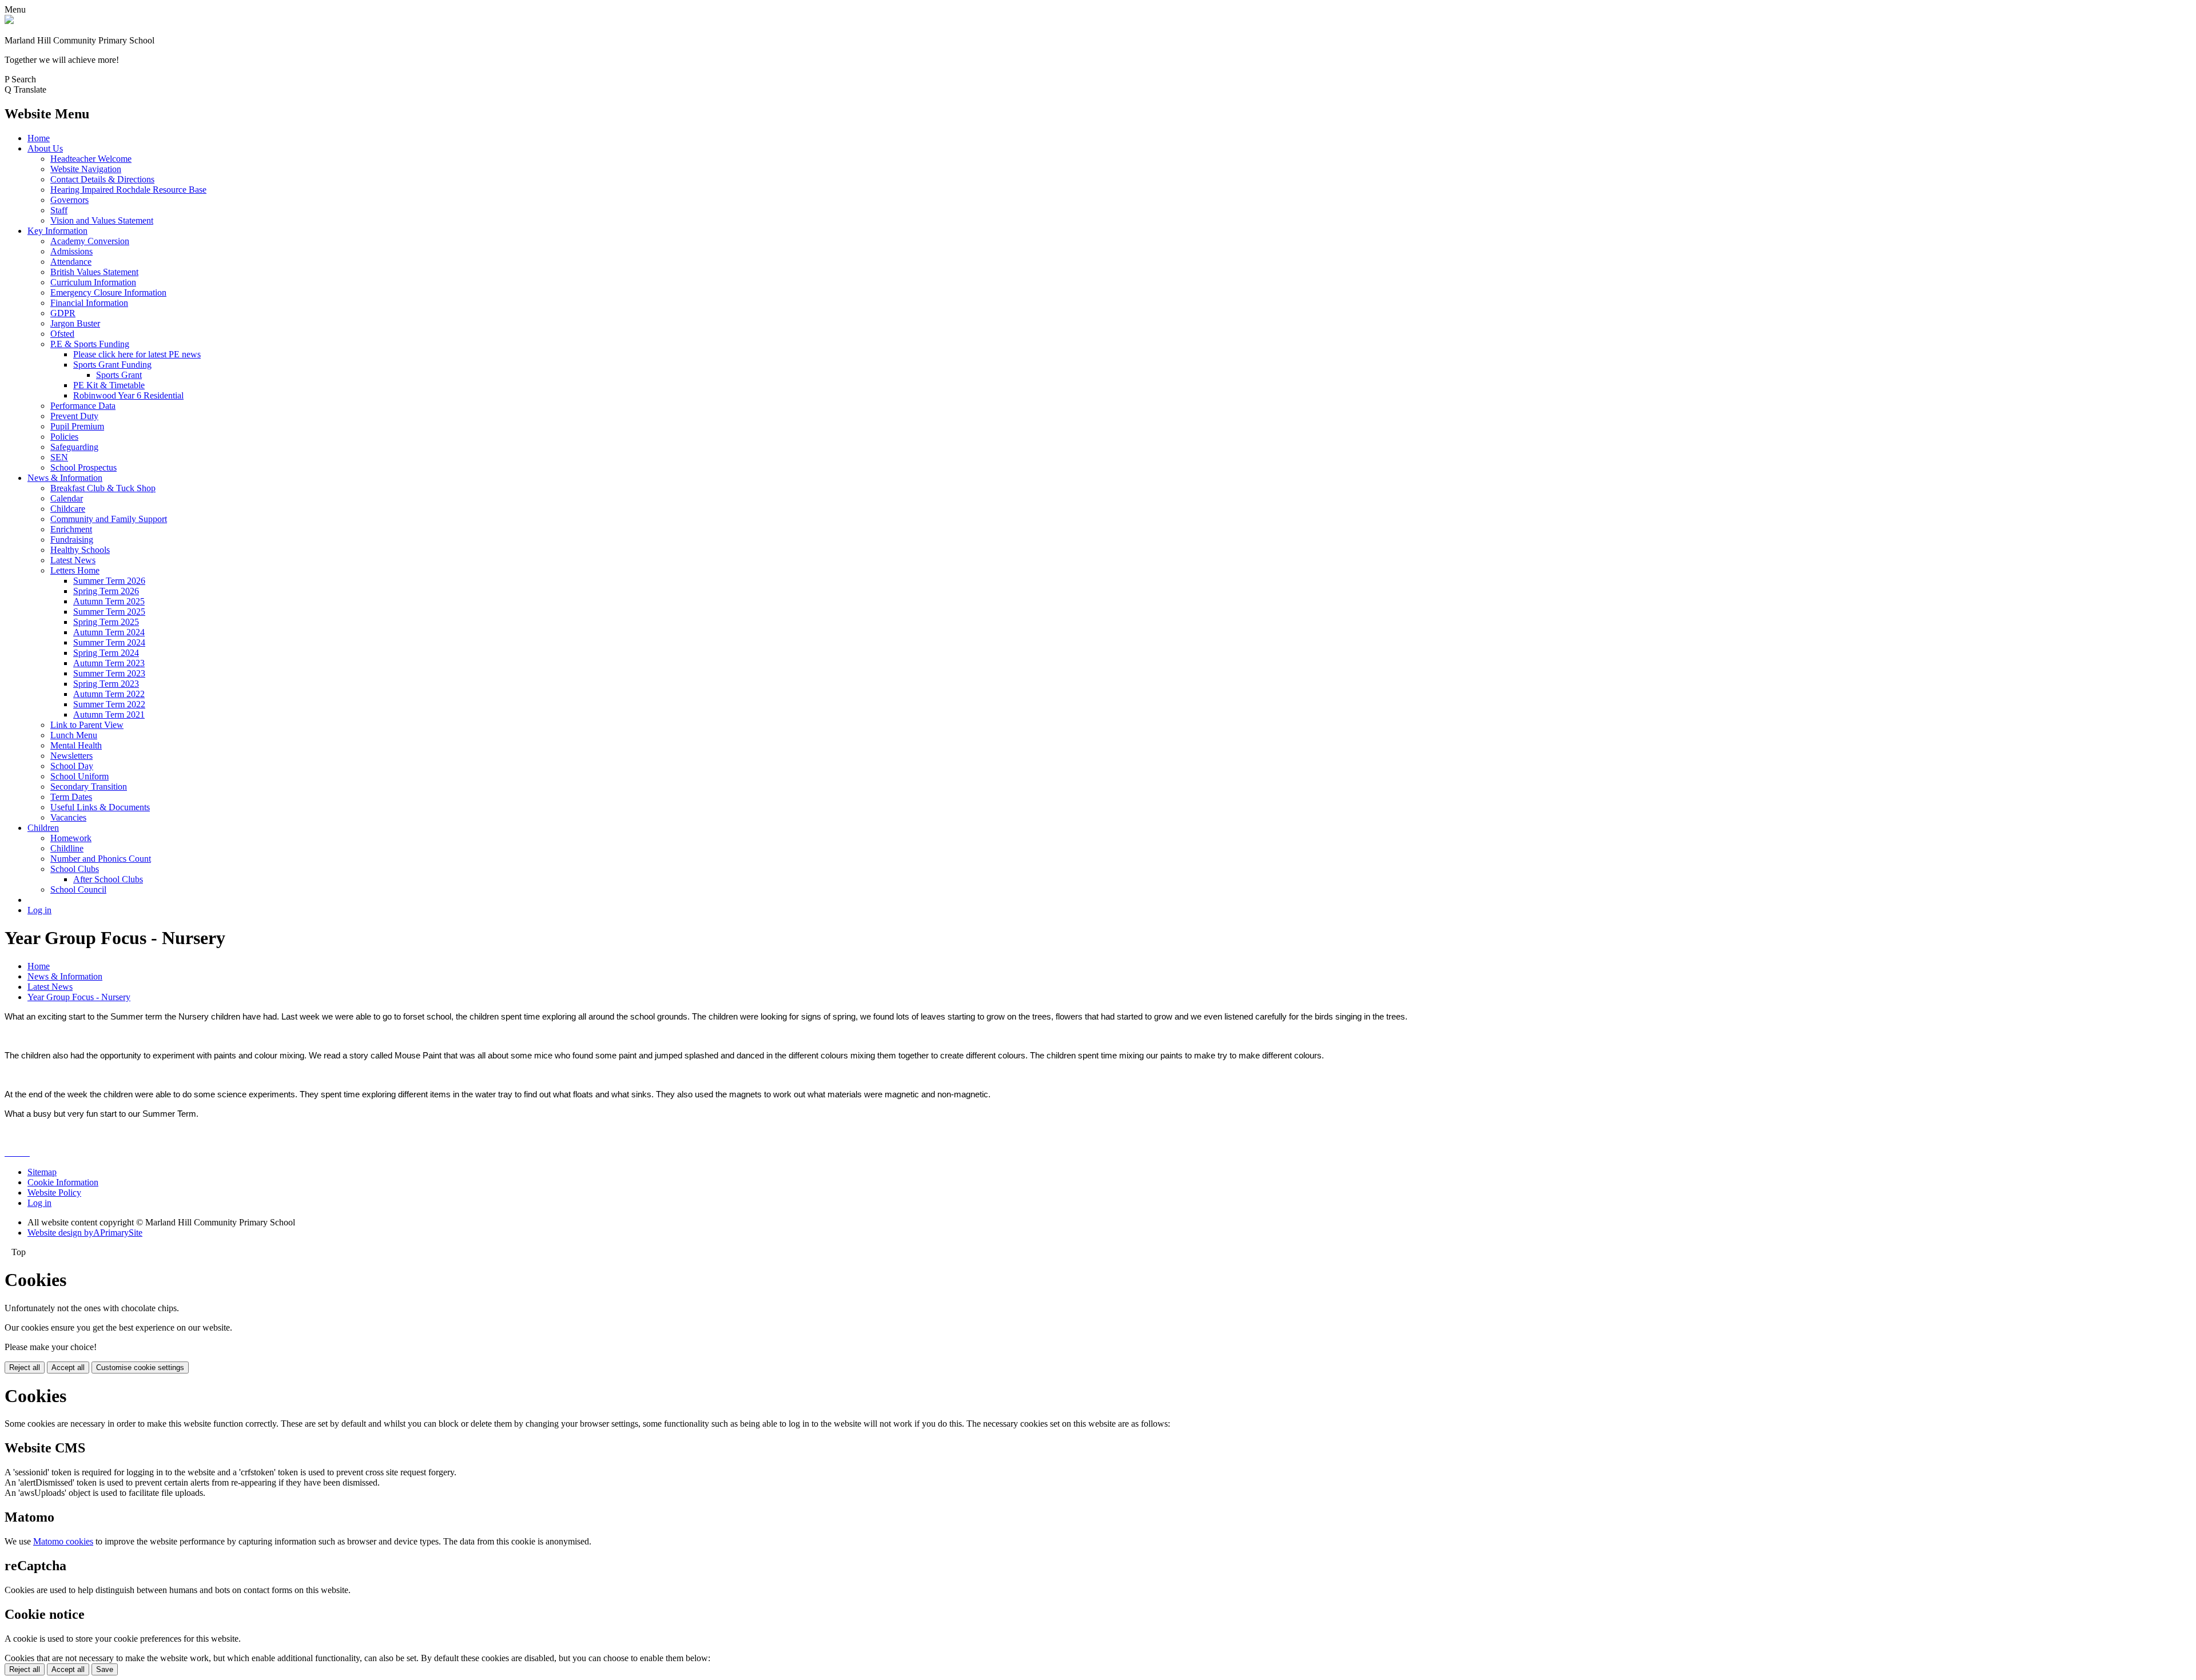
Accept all (68, 1368)
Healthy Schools (80, 550)
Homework (71, 838)
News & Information (65, 478)
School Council (78, 889)
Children (43, 828)
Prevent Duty (74, 416)
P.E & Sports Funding (90, 344)
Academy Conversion (90, 241)
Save (105, 1669)
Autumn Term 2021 (109, 714)
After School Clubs (108, 879)
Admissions (71, 251)
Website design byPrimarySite (85, 1233)
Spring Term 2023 (106, 684)
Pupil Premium (77, 426)
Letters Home (75, 570)
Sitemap (42, 1172)
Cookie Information (63, 1182)
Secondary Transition (89, 787)
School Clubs (75, 869)
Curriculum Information (93, 282)
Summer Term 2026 (109, 581)
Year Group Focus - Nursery (79, 997)
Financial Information (89, 303)
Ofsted (62, 334)
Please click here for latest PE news (137, 354)
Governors (69, 200)
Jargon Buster (75, 323)
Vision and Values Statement (102, 220)
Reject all (25, 1368)
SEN (59, 457)
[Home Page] (9, 21)
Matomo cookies (63, 1541)
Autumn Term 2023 (109, 663)
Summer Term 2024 (109, 642)
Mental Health (76, 745)
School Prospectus (83, 467)
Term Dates (71, 797)
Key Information (57, 231)
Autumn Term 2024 (109, 632)
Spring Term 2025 (106, 622)
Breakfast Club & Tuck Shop (103, 488)
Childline (67, 848)
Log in (39, 910)
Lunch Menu (74, 735)
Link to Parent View (87, 725)
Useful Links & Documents (100, 807)
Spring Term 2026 (106, 591)
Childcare (68, 509)
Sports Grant (119, 375)
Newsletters (71, 756)
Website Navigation (86, 169)
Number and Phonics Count (101, 859)
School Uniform (79, 776)
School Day (72, 766)
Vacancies (68, 817)
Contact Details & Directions (102, 179)
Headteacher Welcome (91, 159)
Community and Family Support (109, 519)
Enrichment (71, 529)
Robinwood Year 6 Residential (128, 395)
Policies (64, 437)
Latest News (73, 560)
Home (39, 138)
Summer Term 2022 (109, 704)
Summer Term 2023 (109, 673)
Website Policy (54, 1193)
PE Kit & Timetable (109, 385)
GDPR (63, 313)
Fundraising (72, 540)
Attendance (71, 262)
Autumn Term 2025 (109, 601)
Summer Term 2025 (109, 612)
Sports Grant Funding (112, 365)
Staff (59, 210)
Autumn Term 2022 (109, 694)
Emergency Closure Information (108, 292)
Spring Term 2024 (106, 653)
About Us (45, 148)
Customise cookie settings (140, 1368)
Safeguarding (74, 447)
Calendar (67, 498)
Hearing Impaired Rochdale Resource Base (128, 190)
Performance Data (83, 406)
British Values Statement (94, 272)
